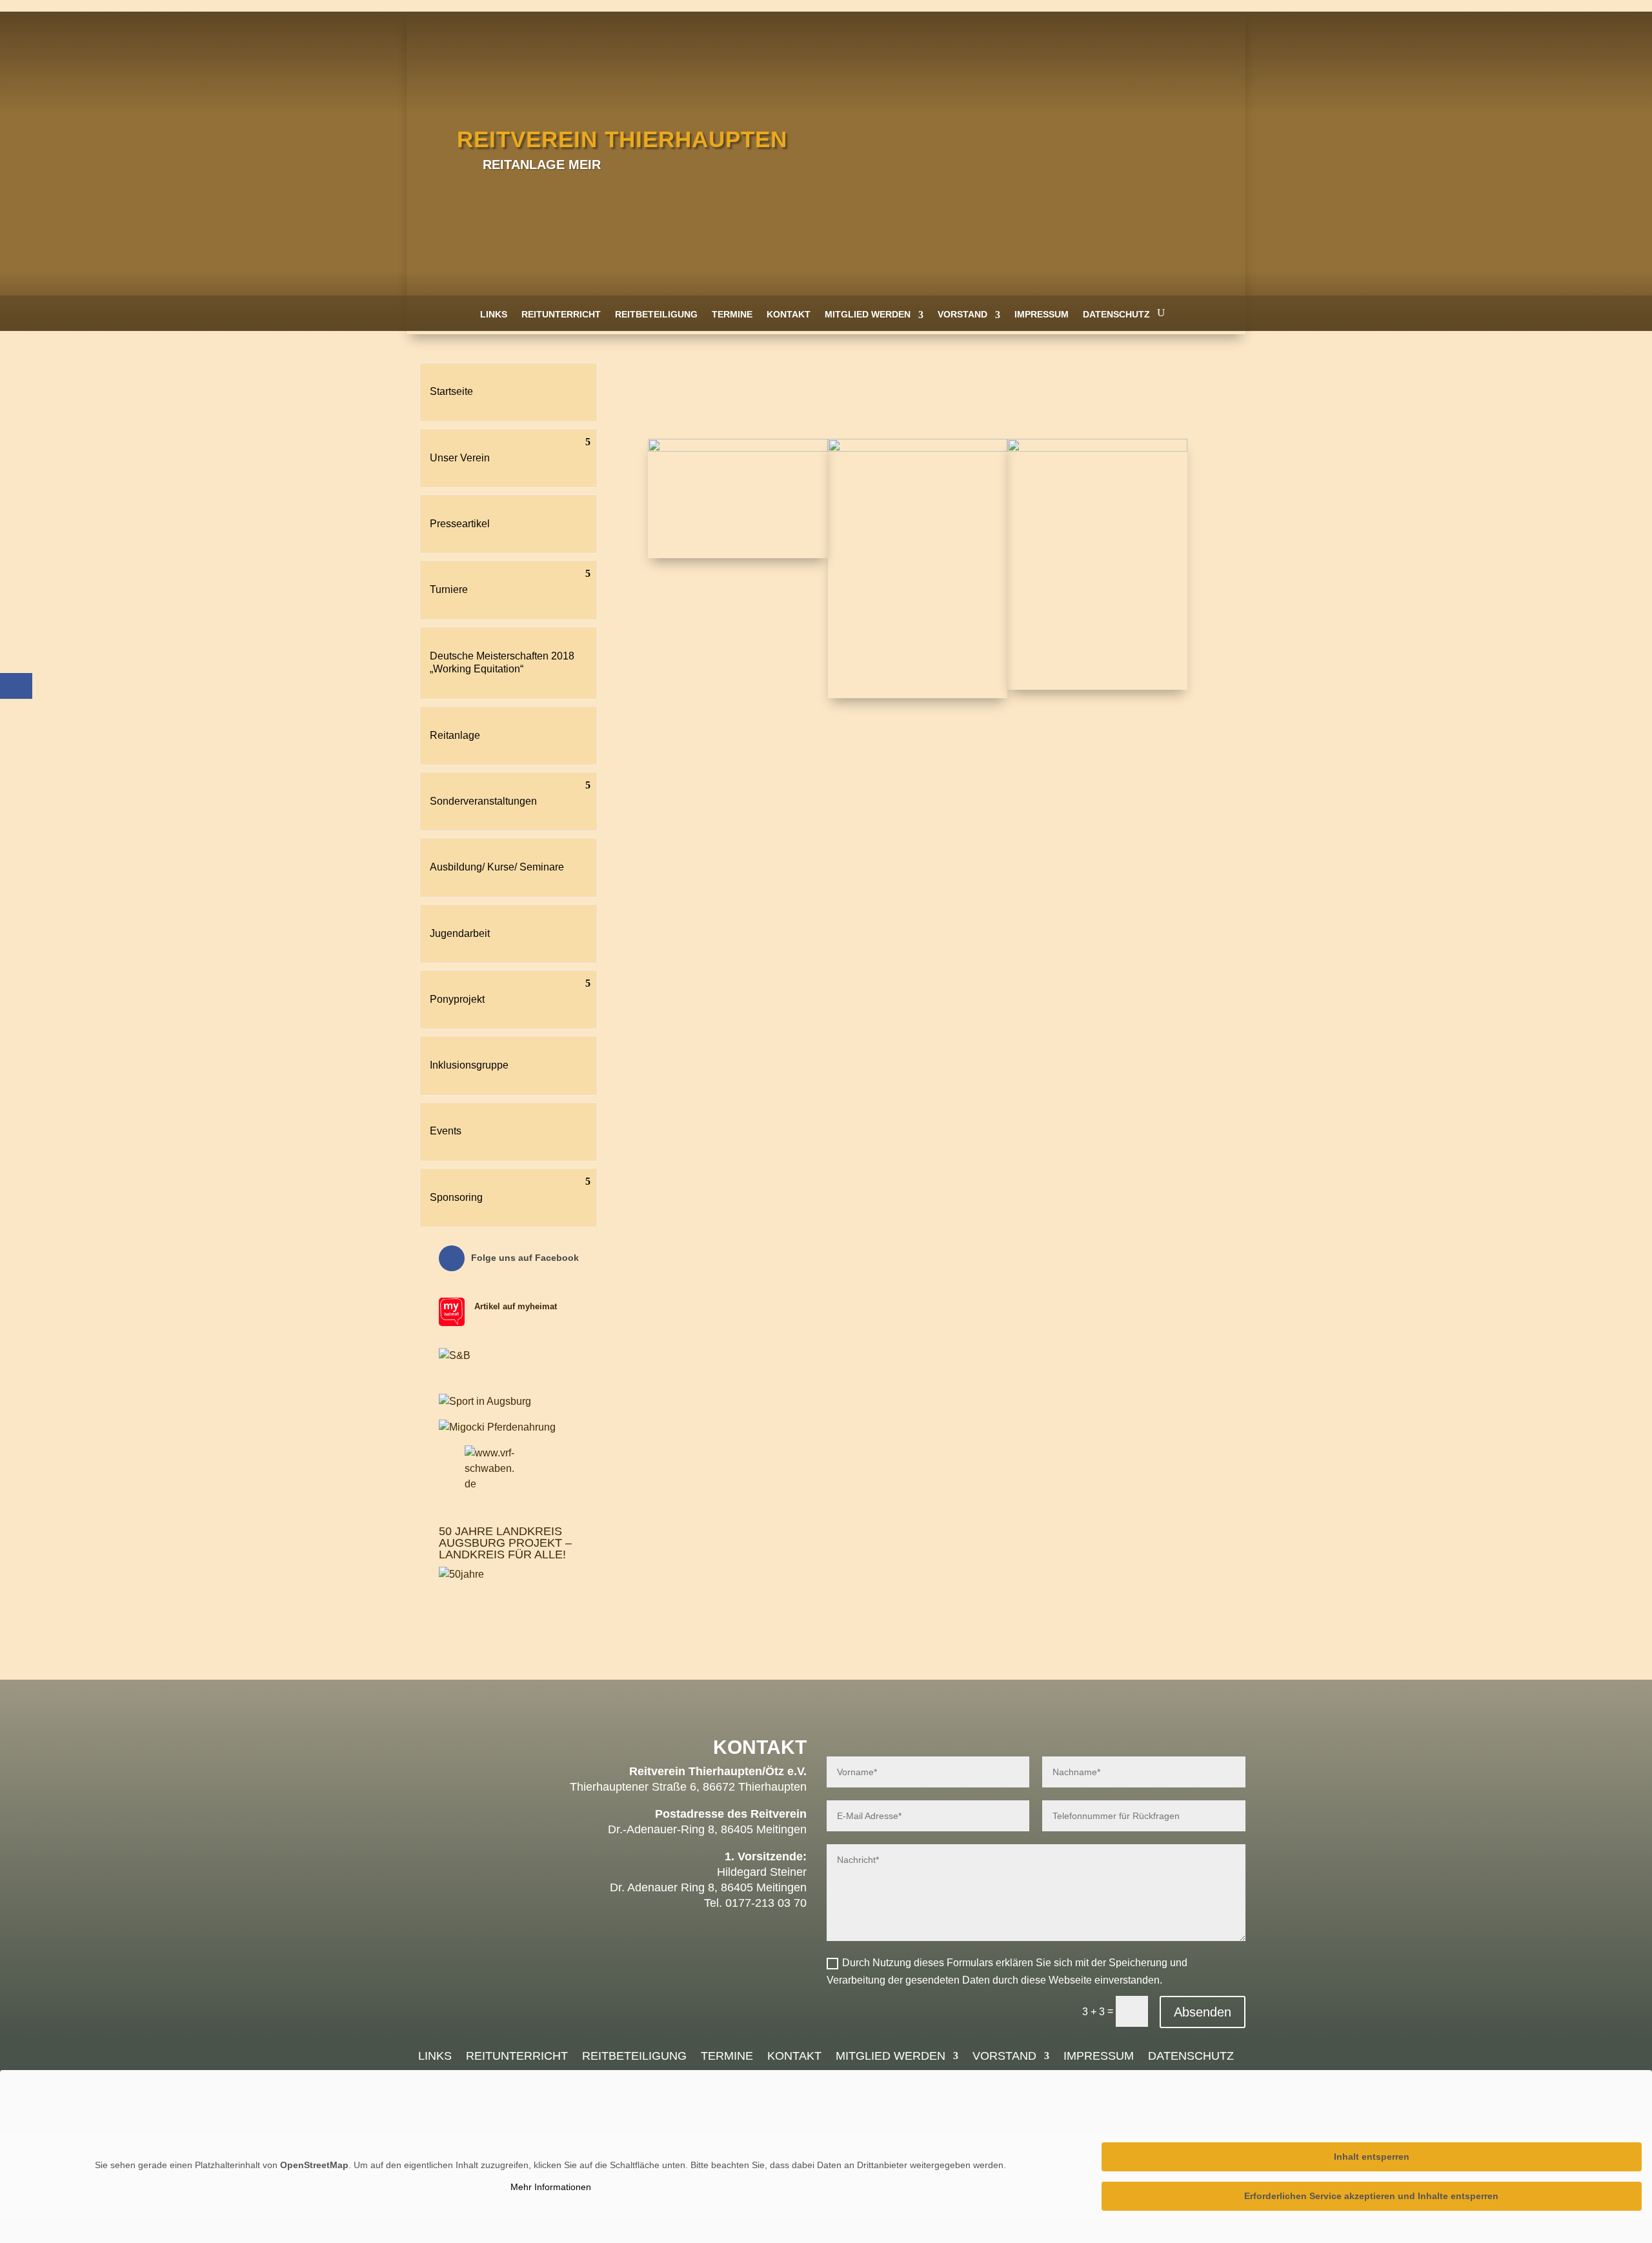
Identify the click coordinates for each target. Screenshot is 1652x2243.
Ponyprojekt (457, 999)
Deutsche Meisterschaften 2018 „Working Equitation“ (502, 663)
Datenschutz (1116, 314)
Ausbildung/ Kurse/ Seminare (497, 867)
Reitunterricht (561, 314)
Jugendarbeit (460, 933)
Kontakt (789, 314)
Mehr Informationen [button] (551, 2187)
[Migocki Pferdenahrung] (497, 1427)
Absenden (1203, 2012)
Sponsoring (456, 1197)
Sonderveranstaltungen (483, 801)
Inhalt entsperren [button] (1372, 2157)
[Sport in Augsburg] (485, 1401)
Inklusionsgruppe (469, 1065)
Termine (732, 314)
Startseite (451, 391)
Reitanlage (455, 735)
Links (494, 314)
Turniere (449, 589)
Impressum (1042, 314)
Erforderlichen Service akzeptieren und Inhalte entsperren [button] (1371, 2196)
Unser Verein (460, 458)
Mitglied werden (868, 314)
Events (446, 1131)
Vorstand (962, 314)
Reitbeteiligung (656, 314)
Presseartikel (460, 524)
